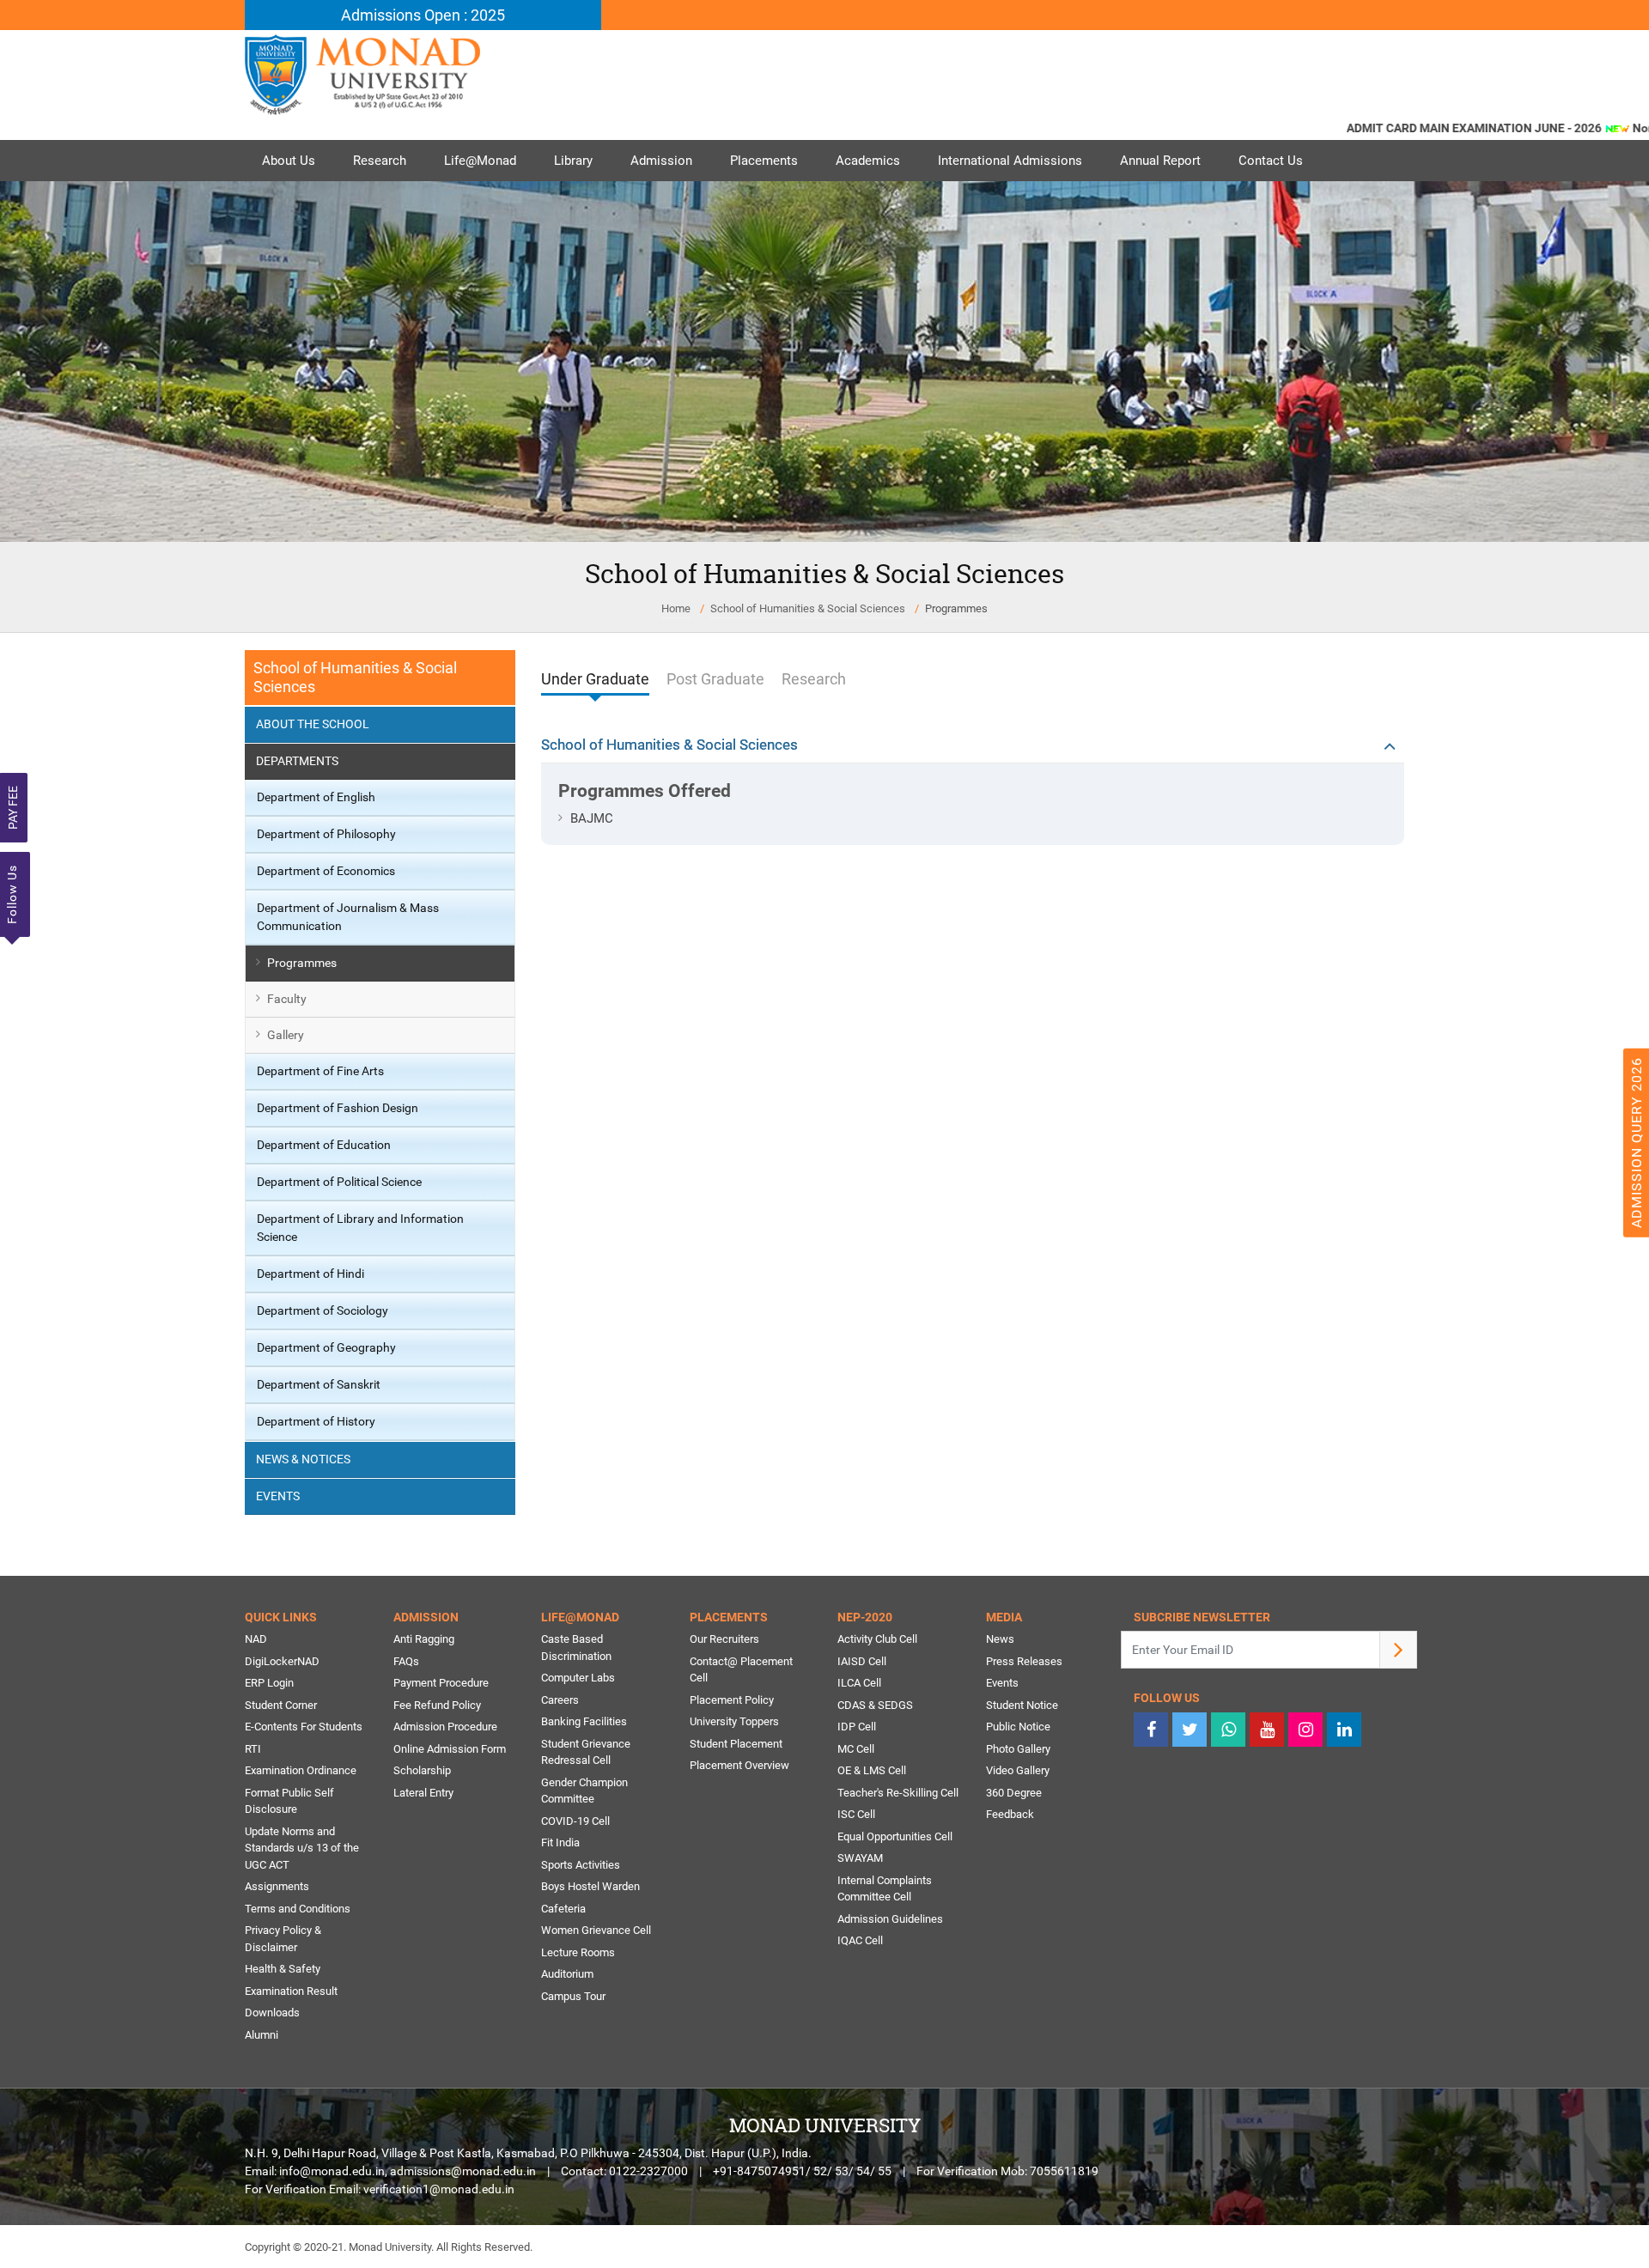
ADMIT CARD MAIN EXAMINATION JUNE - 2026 (1431, 128)
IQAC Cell (860, 1940)
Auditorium (567, 1974)
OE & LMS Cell (872, 1770)
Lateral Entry (423, 1793)
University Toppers (734, 1721)
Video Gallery (1018, 1770)
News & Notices (303, 1459)
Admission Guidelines (890, 1919)
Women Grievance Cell (596, 1930)
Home (676, 608)
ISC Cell (856, 1814)
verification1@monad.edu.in (439, 2189)
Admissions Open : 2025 (423, 15)
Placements (764, 161)
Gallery (286, 1035)
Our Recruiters (724, 1639)
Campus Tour (573, 1996)
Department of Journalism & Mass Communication (348, 917)
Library (573, 161)
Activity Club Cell (877, 1639)
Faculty (287, 999)
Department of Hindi (310, 1274)
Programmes (302, 963)
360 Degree (1014, 1793)
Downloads (272, 2013)
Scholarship (422, 1770)
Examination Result (291, 1991)
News (1000, 1639)
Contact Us (1271, 161)
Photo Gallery (1018, 1749)
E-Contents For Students (304, 1727)
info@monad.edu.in (332, 2171)
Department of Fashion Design (338, 1108)
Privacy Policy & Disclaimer (283, 1939)
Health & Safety (283, 1969)
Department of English (316, 797)
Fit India (560, 1842)
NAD (256, 1639)
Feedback (1010, 1814)
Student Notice (1022, 1705)
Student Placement (736, 1744)
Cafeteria (563, 1909)
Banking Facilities (584, 1721)
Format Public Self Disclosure (289, 1801)
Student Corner (281, 1705)
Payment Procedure (441, 1683)
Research (380, 161)
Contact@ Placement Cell (741, 1670)
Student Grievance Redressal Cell (586, 1752)
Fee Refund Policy (437, 1705)
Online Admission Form (450, 1749)
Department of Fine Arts (320, 1071)
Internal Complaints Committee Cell (885, 1889)
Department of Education (324, 1145)
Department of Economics (326, 871)
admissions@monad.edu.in (463, 2171)
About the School (313, 724)
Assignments (277, 1886)
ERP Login (269, 1683)
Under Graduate (595, 679)
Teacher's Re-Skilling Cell (898, 1793)
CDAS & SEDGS (875, 1705)
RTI (253, 1749)
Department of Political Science (339, 1182)
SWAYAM (860, 1858)
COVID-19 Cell (575, 1821)
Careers (560, 1700)
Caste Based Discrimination (576, 1648)
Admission (661, 161)
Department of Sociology (322, 1310)
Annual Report (1160, 161)
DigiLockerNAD (282, 1661)
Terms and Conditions (298, 1909)
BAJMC (592, 818)
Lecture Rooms (578, 1952)
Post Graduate (715, 679)
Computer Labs (578, 1678)
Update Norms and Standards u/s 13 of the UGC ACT (302, 1848)
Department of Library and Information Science (360, 1228)
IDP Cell (857, 1727)
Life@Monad (480, 161)
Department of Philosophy (326, 834)
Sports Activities (581, 1865)
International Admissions (1010, 161)
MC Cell (856, 1749)
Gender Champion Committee (584, 1791)
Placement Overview (739, 1765)
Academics (868, 161)
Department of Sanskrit (319, 1384)
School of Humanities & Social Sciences (808, 608)
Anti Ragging (424, 1639)
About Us (289, 161)
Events (278, 1496)
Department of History (316, 1421)
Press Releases (1024, 1661)
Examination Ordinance (301, 1770)
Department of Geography (326, 1347)
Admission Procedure (445, 1727)
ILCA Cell (859, 1683)
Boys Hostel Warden (590, 1886)
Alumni (262, 2035)
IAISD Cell (862, 1661)
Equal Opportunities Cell (895, 1836)
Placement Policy (732, 1700)
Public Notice (1018, 1727)
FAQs (406, 1661)
